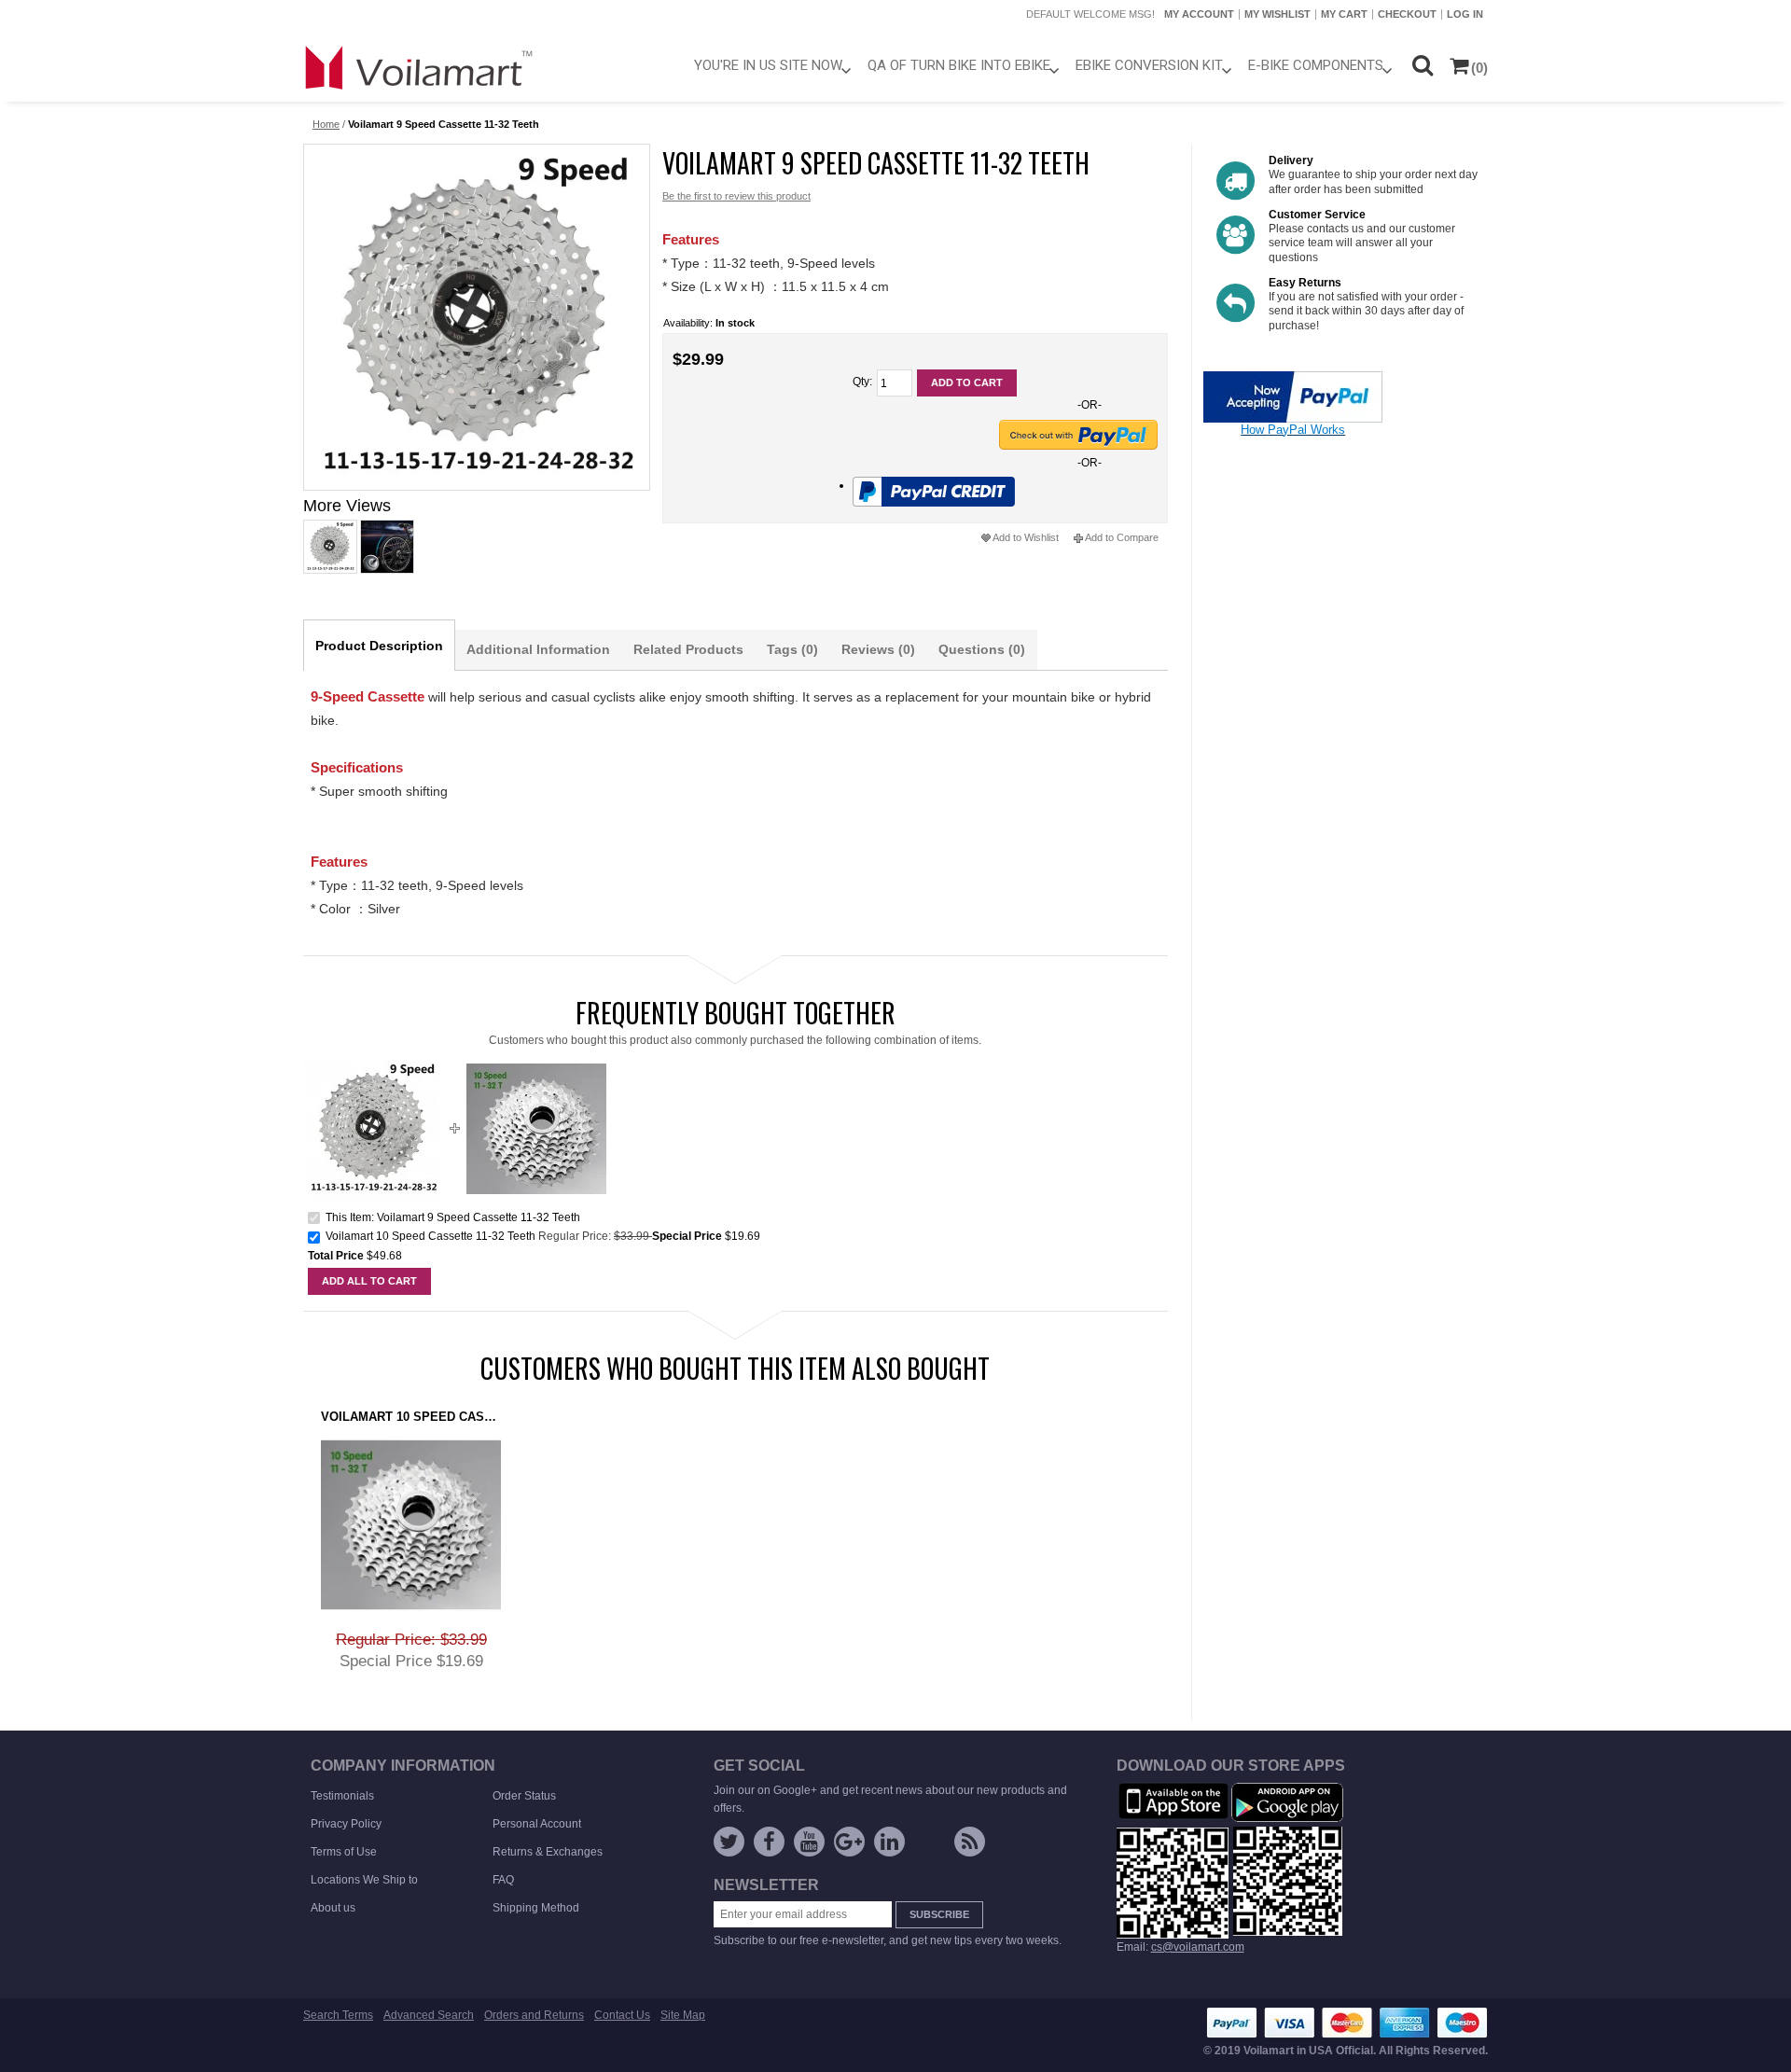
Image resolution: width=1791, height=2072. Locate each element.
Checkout (1407, 14)
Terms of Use (344, 1852)
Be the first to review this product (736, 196)
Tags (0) (792, 649)
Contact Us (622, 2015)
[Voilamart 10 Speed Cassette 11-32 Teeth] (536, 1066)
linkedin (889, 1842)
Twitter (729, 1842)
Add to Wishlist (1026, 537)
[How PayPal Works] (1293, 379)
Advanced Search (429, 2015)
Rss (970, 1842)
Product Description (379, 646)
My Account (1199, 14)
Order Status (524, 1796)
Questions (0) (982, 649)
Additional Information (538, 649)
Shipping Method (536, 1908)
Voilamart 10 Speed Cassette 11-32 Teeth (430, 1236)
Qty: (862, 382)
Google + (849, 1842)
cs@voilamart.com (1198, 1947)
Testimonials (342, 1796)
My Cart (1344, 14)
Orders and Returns (534, 2015)
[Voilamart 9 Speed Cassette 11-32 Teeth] (476, 317)
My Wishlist (1277, 14)
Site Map (683, 2015)
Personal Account (537, 1824)
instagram (930, 1845)
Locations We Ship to (364, 1880)
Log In (1465, 14)
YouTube (809, 1842)
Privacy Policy (346, 1824)
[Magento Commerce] (420, 67)
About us (333, 1908)
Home (326, 124)
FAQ (503, 1880)
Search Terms (338, 2015)
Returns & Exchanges (548, 1852)
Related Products (688, 649)
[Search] (1422, 65)
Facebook (769, 1842)
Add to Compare (1122, 537)
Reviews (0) (878, 649)
